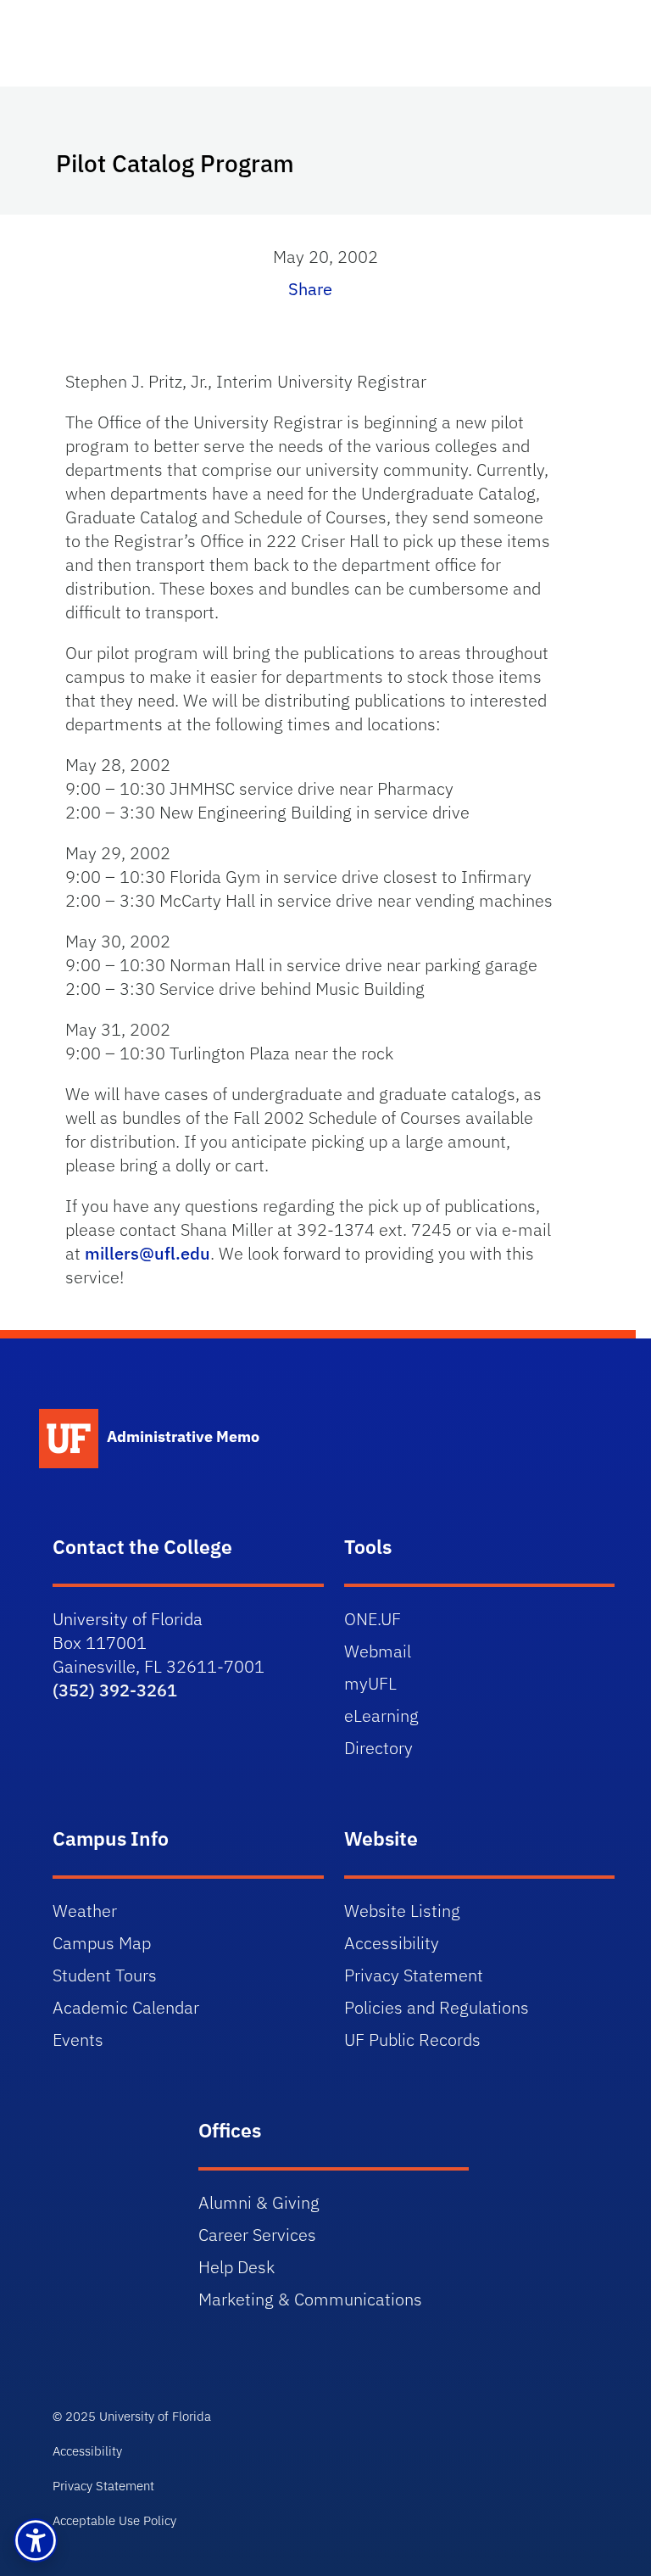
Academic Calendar (126, 2007)
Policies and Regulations (437, 2007)
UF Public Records (412, 2040)
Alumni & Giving (259, 2202)
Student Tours (105, 1975)
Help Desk (236, 2267)
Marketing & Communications (310, 2299)
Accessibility (392, 1943)
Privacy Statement (414, 1975)
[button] (36, 2540)
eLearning (381, 1715)
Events (78, 2040)
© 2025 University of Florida (132, 2416)
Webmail (378, 1651)
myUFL (370, 1683)
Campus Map (102, 1943)
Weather (85, 1911)
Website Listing (402, 1911)
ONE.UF (373, 1619)
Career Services (257, 2235)
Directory (378, 1748)
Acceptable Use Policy (114, 2520)
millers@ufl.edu (147, 1253)
